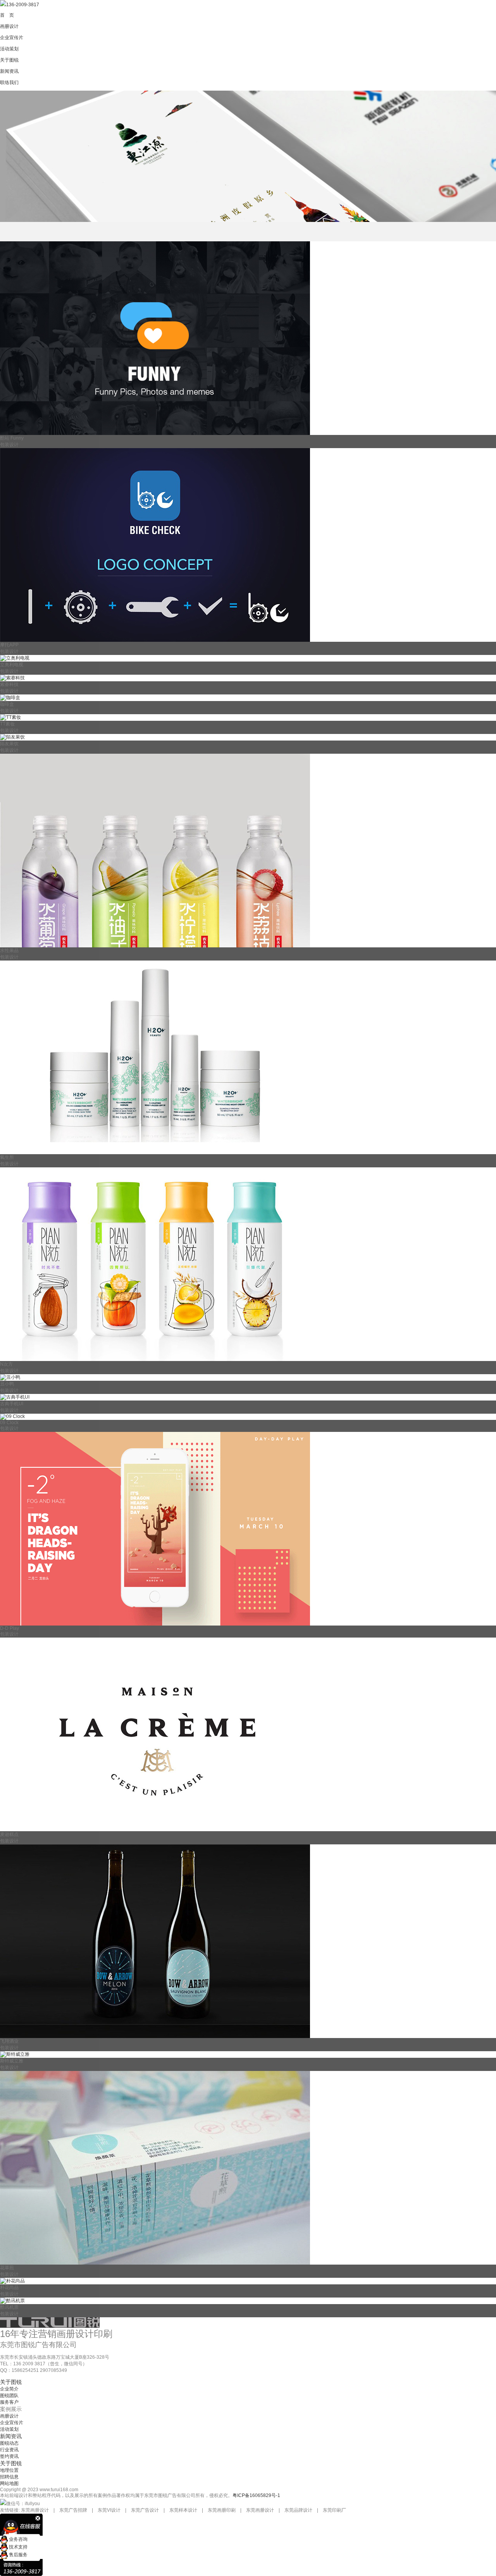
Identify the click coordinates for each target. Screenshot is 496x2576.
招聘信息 (9, 2477)
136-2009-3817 (23, 5)
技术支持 (18, 2547)
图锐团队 (9, 2396)
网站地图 (9, 2483)
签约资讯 (9, 2456)
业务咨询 (18, 2539)
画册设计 (9, 2416)
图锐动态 (9, 2443)
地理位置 (9, 2470)
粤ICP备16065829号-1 (256, 2495)
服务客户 (9, 2402)
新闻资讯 (11, 2436)
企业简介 (9, 2389)
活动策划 (9, 2429)
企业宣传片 (12, 2423)
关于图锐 (11, 2382)
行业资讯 (9, 2450)
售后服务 (18, 2555)
